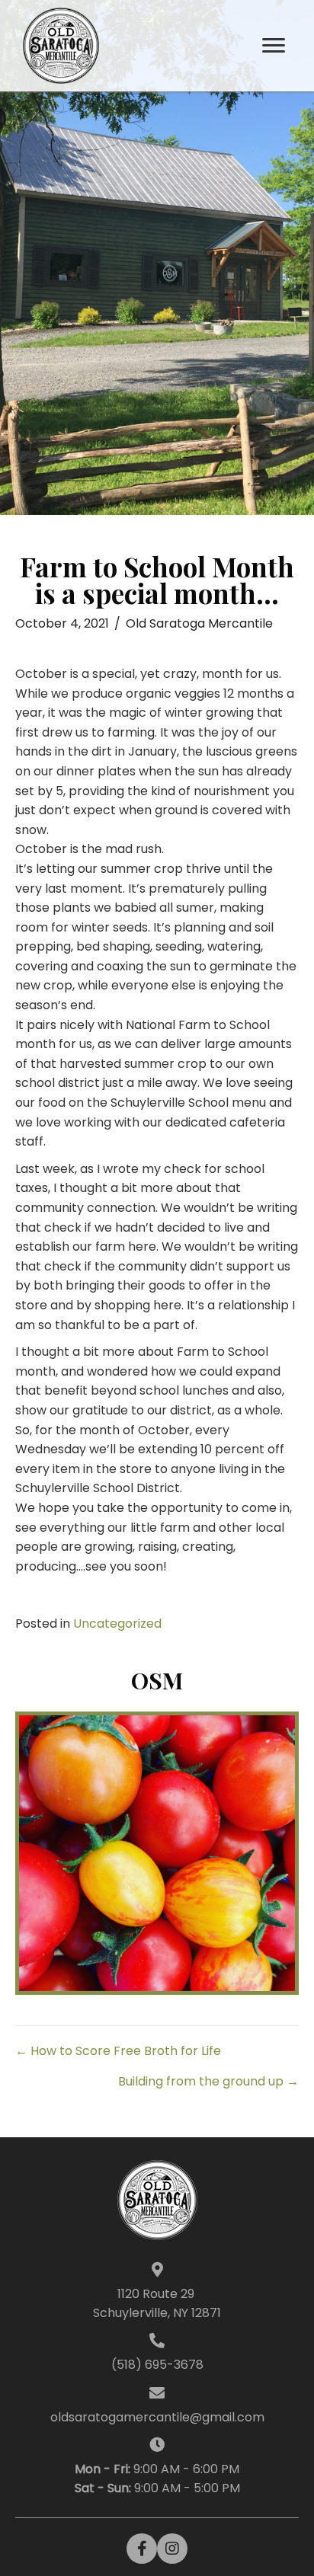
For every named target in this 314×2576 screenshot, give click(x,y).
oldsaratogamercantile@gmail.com (157, 2417)
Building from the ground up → (208, 2081)
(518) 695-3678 (157, 2365)
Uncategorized (117, 1624)
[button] (274, 46)
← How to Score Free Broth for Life (118, 2051)
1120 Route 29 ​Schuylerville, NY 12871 (157, 2304)
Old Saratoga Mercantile (199, 623)
